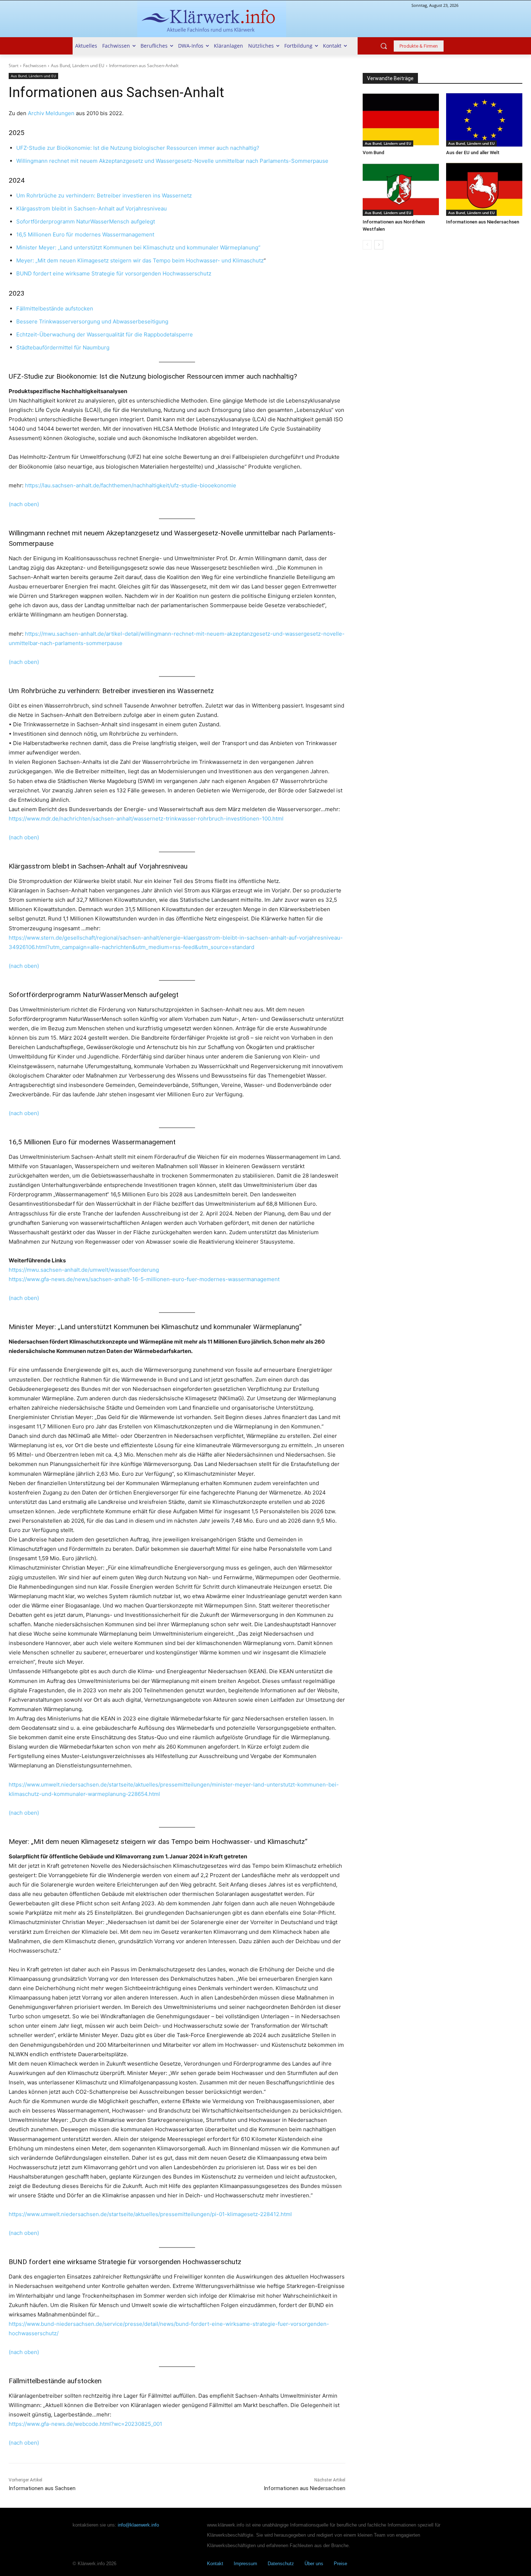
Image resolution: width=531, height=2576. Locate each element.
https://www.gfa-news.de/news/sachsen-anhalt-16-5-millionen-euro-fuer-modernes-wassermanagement (144, 1279)
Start (14, 66)
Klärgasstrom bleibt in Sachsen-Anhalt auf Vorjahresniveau (92, 208)
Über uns (314, 2564)
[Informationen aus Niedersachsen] (484, 190)
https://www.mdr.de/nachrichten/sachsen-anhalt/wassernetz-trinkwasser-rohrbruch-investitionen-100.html (146, 819)
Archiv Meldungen (51, 113)
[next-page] (379, 245)
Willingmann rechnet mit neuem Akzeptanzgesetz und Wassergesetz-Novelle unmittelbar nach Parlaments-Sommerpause (172, 161)
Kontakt (215, 2564)
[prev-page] (367, 245)
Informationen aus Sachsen (42, 2488)
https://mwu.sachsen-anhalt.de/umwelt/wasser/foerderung (84, 1270)
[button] (384, 46)
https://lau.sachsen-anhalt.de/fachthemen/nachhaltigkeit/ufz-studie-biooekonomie (131, 485)
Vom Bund (374, 153)
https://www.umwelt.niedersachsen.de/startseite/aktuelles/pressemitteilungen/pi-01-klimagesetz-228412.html (150, 2214)
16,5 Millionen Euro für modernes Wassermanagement (85, 234)
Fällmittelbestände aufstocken (55, 308)
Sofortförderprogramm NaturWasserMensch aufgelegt (86, 221)
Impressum (245, 2564)
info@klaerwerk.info (138, 2525)
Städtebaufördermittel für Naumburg (63, 347)
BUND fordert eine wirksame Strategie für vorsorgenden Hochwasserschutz (114, 273)
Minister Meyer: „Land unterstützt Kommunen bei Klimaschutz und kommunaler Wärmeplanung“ (138, 247)
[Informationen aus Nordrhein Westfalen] (401, 190)
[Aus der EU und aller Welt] (484, 120)
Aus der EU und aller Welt (473, 153)
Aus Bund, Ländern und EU (78, 66)
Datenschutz (281, 2564)
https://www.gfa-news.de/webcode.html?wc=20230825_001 (85, 2424)
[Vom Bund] (401, 120)
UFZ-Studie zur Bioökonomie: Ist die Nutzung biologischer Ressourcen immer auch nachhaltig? (138, 148)
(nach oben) (24, 504)
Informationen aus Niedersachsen (305, 2488)
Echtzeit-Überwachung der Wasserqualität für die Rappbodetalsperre (105, 334)
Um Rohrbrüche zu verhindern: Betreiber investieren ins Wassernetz (104, 195)
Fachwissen (35, 66)
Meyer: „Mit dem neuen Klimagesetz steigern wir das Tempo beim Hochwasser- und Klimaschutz (140, 260)
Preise (340, 2564)
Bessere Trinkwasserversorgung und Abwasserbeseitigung (92, 321)
